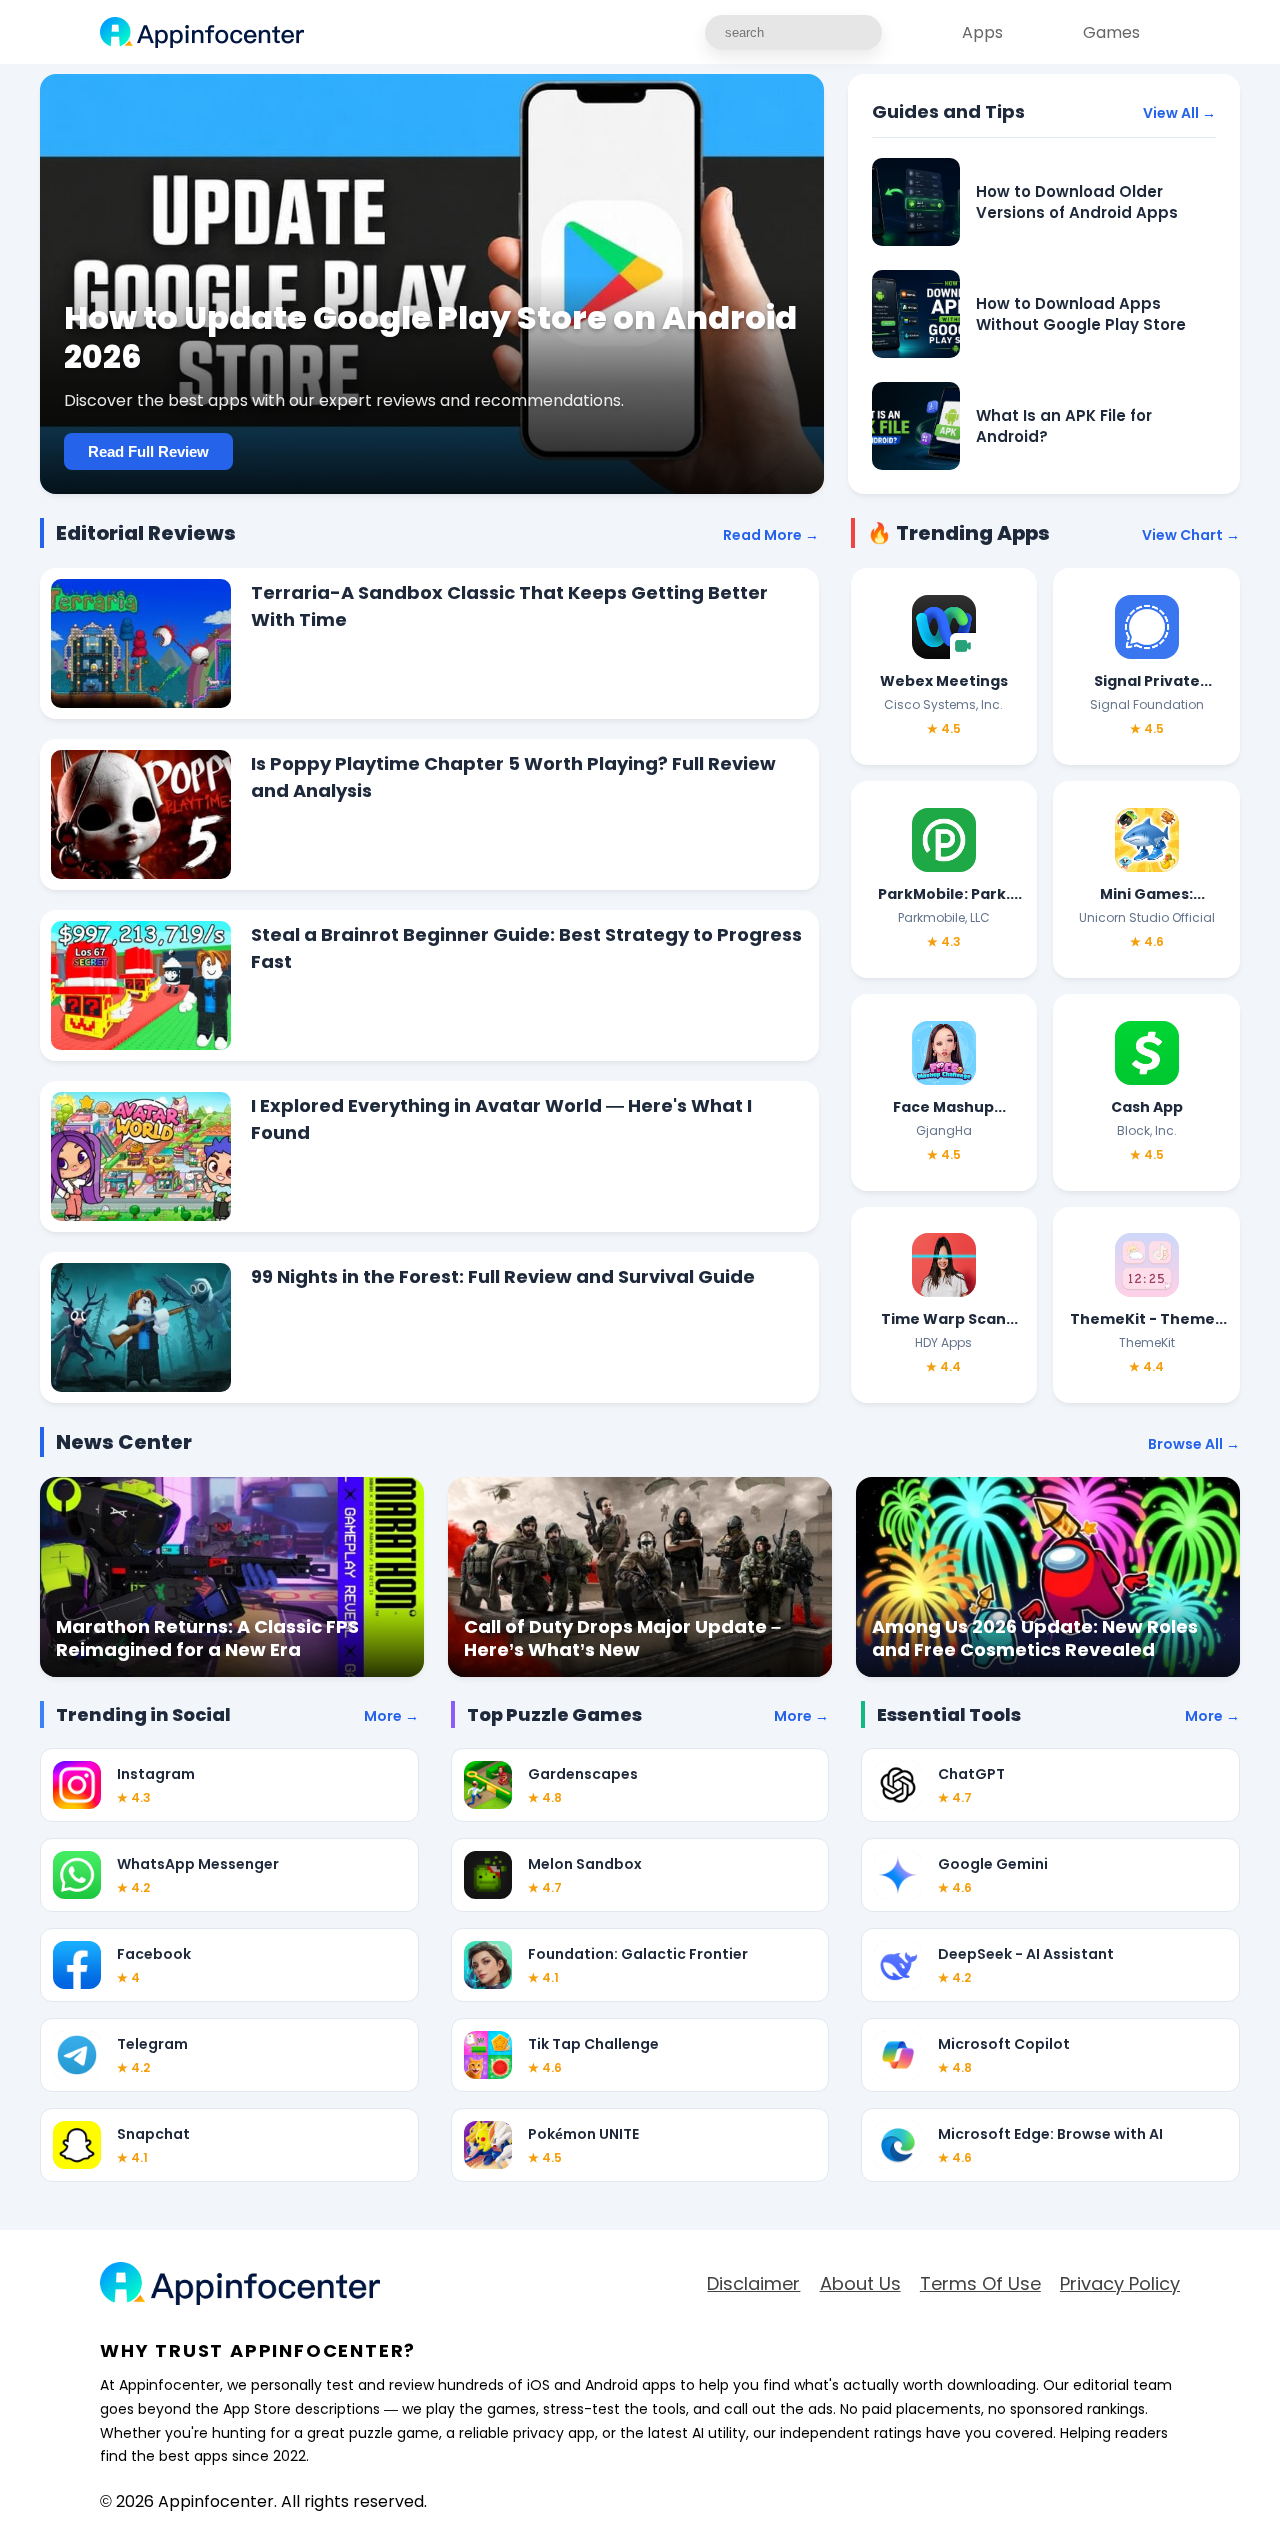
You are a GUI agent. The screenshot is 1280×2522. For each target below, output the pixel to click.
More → (391, 1716)
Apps (982, 32)
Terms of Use (980, 2284)
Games (1111, 32)
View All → (1179, 113)
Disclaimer (753, 2284)
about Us (860, 2284)
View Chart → (1191, 535)
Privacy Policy (1120, 2284)
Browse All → (1194, 1444)
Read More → (771, 535)
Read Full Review (148, 451)
